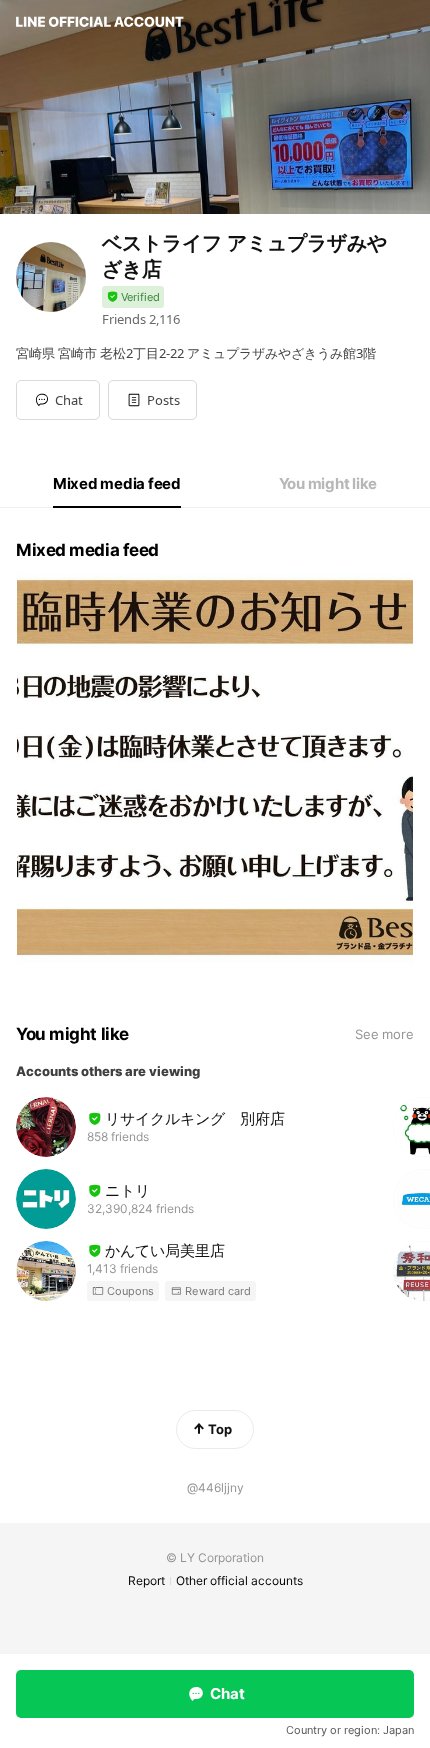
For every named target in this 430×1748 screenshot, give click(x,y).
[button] (152, 400)
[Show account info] (133, 297)
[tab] (117, 484)
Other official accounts (239, 1580)
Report (146, 1580)
